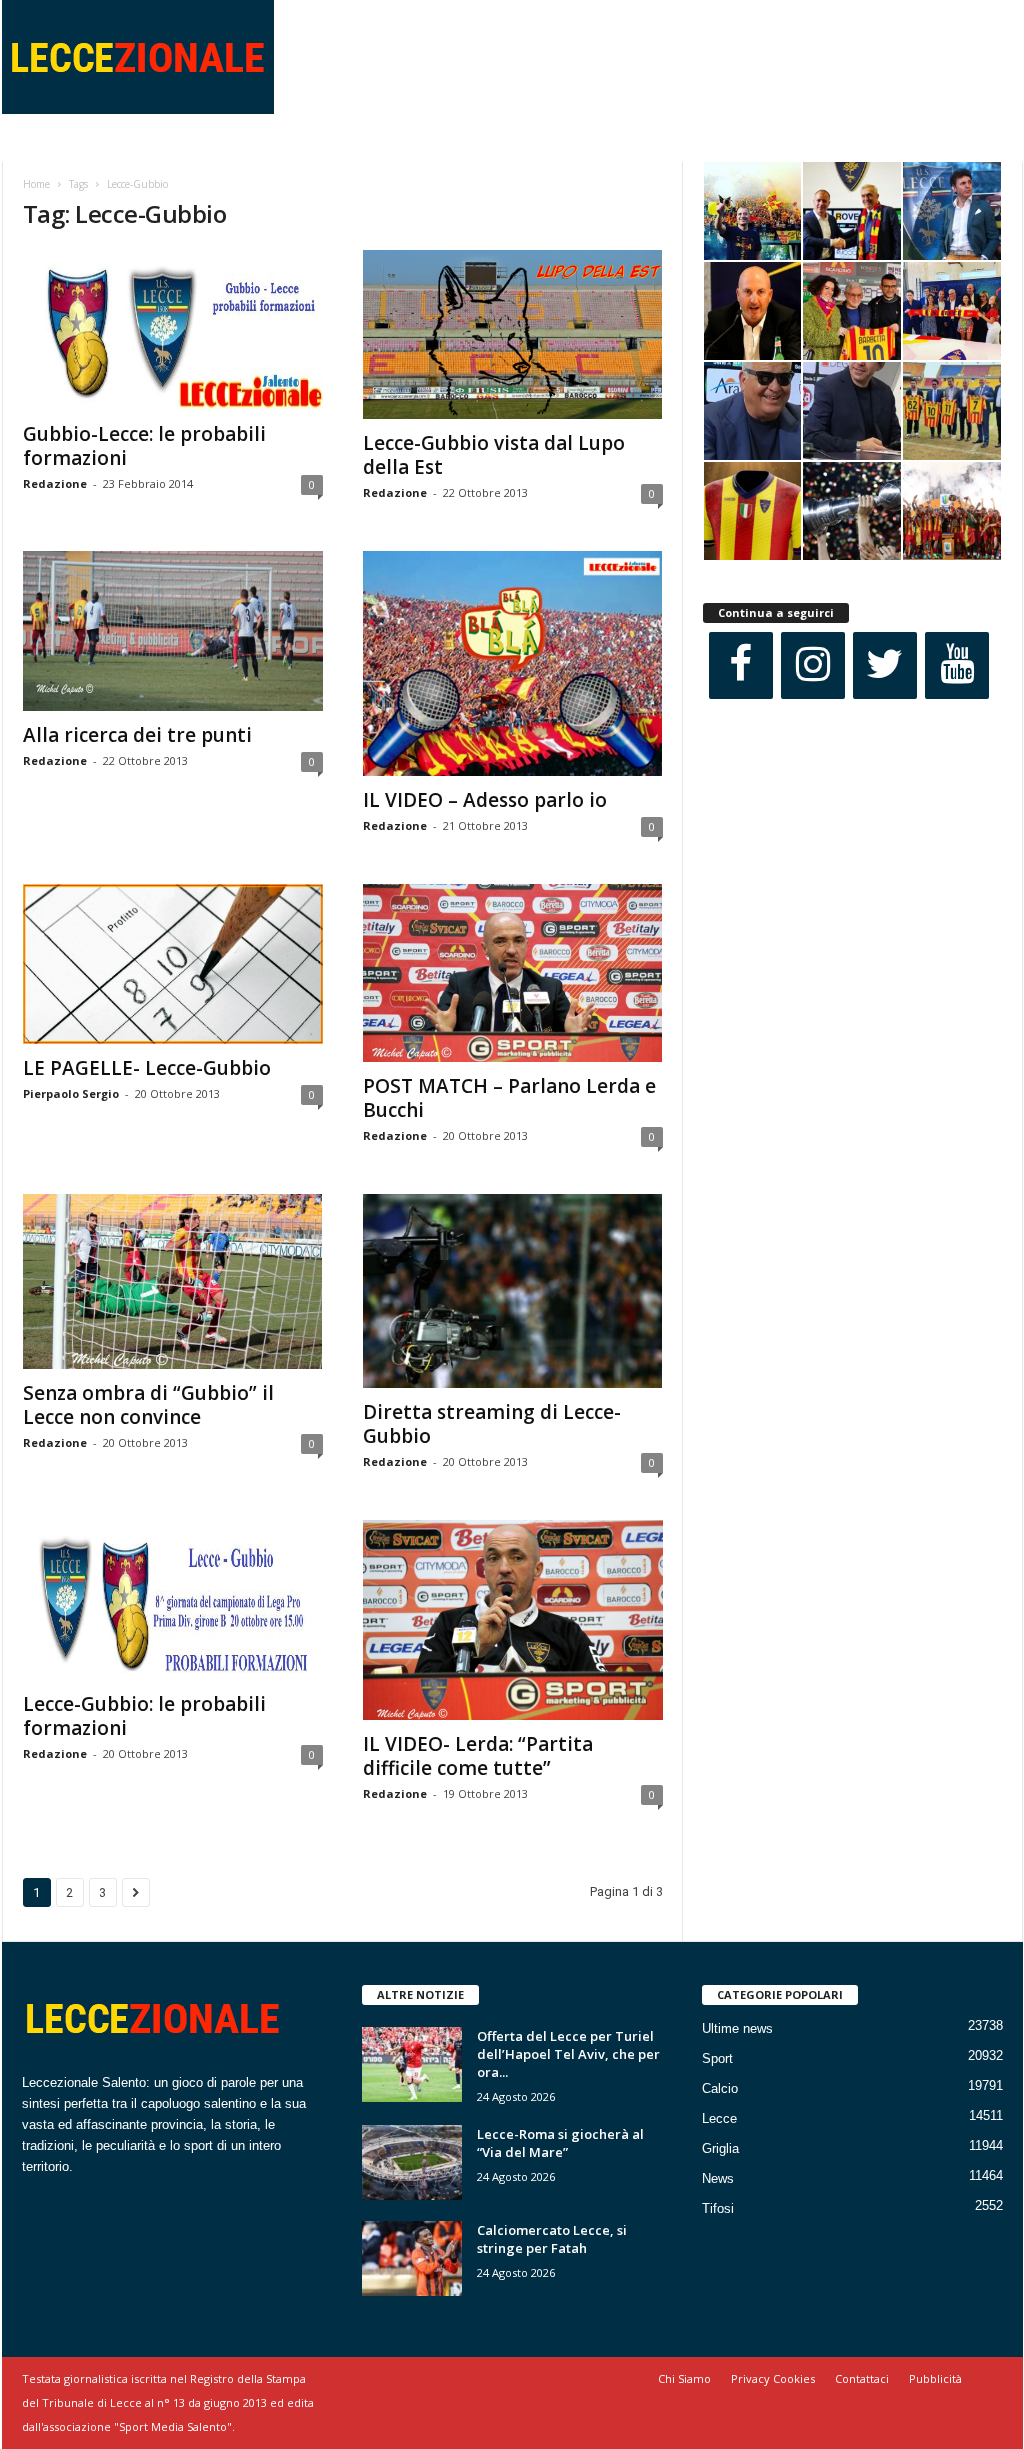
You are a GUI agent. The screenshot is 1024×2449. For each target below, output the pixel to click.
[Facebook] (741, 665)
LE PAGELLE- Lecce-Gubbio (147, 1068)
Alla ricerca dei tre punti (137, 735)
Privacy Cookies (773, 2378)
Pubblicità (935, 2378)
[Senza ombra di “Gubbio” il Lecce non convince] (173, 1282)
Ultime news (737, 2028)
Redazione (55, 483)
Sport (717, 2058)
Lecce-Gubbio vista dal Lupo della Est (494, 455)
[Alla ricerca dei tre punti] (173, 631)
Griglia (720, 2148)
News (718, 2178)
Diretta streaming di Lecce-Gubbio (492, 1424)
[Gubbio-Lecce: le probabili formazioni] (173, 330)
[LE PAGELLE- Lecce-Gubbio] (173, 964)
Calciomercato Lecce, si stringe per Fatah (552, 2239)
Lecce (719, 2118)
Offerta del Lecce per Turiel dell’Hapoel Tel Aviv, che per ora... (568, 2054)
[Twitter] (885, 665)
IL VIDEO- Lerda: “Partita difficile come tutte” (478, 1756)
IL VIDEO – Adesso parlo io (485, 800)
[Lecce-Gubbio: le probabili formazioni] (173, 1600)
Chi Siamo (684, 2378)
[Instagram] (813, 665)
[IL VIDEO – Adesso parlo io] (513, 663)
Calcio (720, 2088)
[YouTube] (957, 665)
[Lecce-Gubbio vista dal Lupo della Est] (513, 334)
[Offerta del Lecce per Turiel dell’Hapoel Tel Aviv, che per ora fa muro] (412, 2064)
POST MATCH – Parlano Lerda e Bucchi (509, 1098)
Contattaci (862, 2378)
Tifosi (718, 2208)
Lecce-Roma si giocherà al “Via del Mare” (560, 2143)
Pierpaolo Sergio (71, 1093)
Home (36, 184)
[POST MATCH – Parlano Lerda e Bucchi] (513, 972)
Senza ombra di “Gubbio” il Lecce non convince (148, 1405)
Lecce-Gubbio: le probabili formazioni (144, 1716)
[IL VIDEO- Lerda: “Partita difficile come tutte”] (513, 1620)
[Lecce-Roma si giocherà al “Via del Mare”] (412, 2162)
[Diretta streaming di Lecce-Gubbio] (513, 1291)
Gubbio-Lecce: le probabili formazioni (144, 446)
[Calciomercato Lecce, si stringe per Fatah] (412, 2258)
